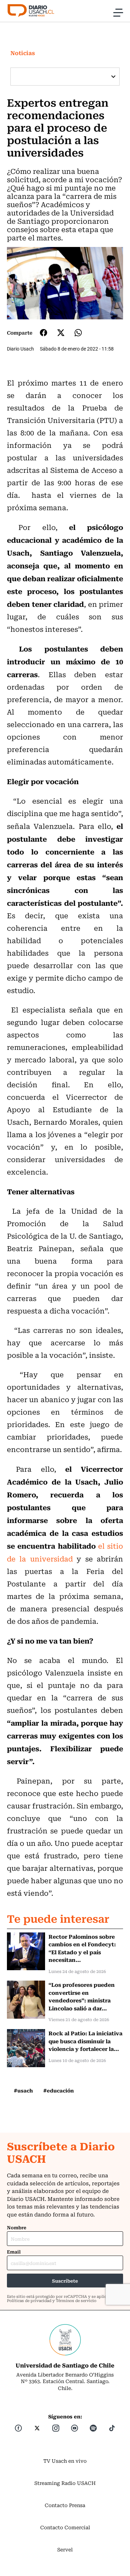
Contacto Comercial (65, 2527)
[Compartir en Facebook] (44, 333)
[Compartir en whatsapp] (78, 333)
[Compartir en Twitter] (61, 333)
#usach (23, 2090)
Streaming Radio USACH (65, 2483)
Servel (65, 2549)
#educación (59, 2090)
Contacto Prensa (65, 2505)
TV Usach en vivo (65, 2461)
